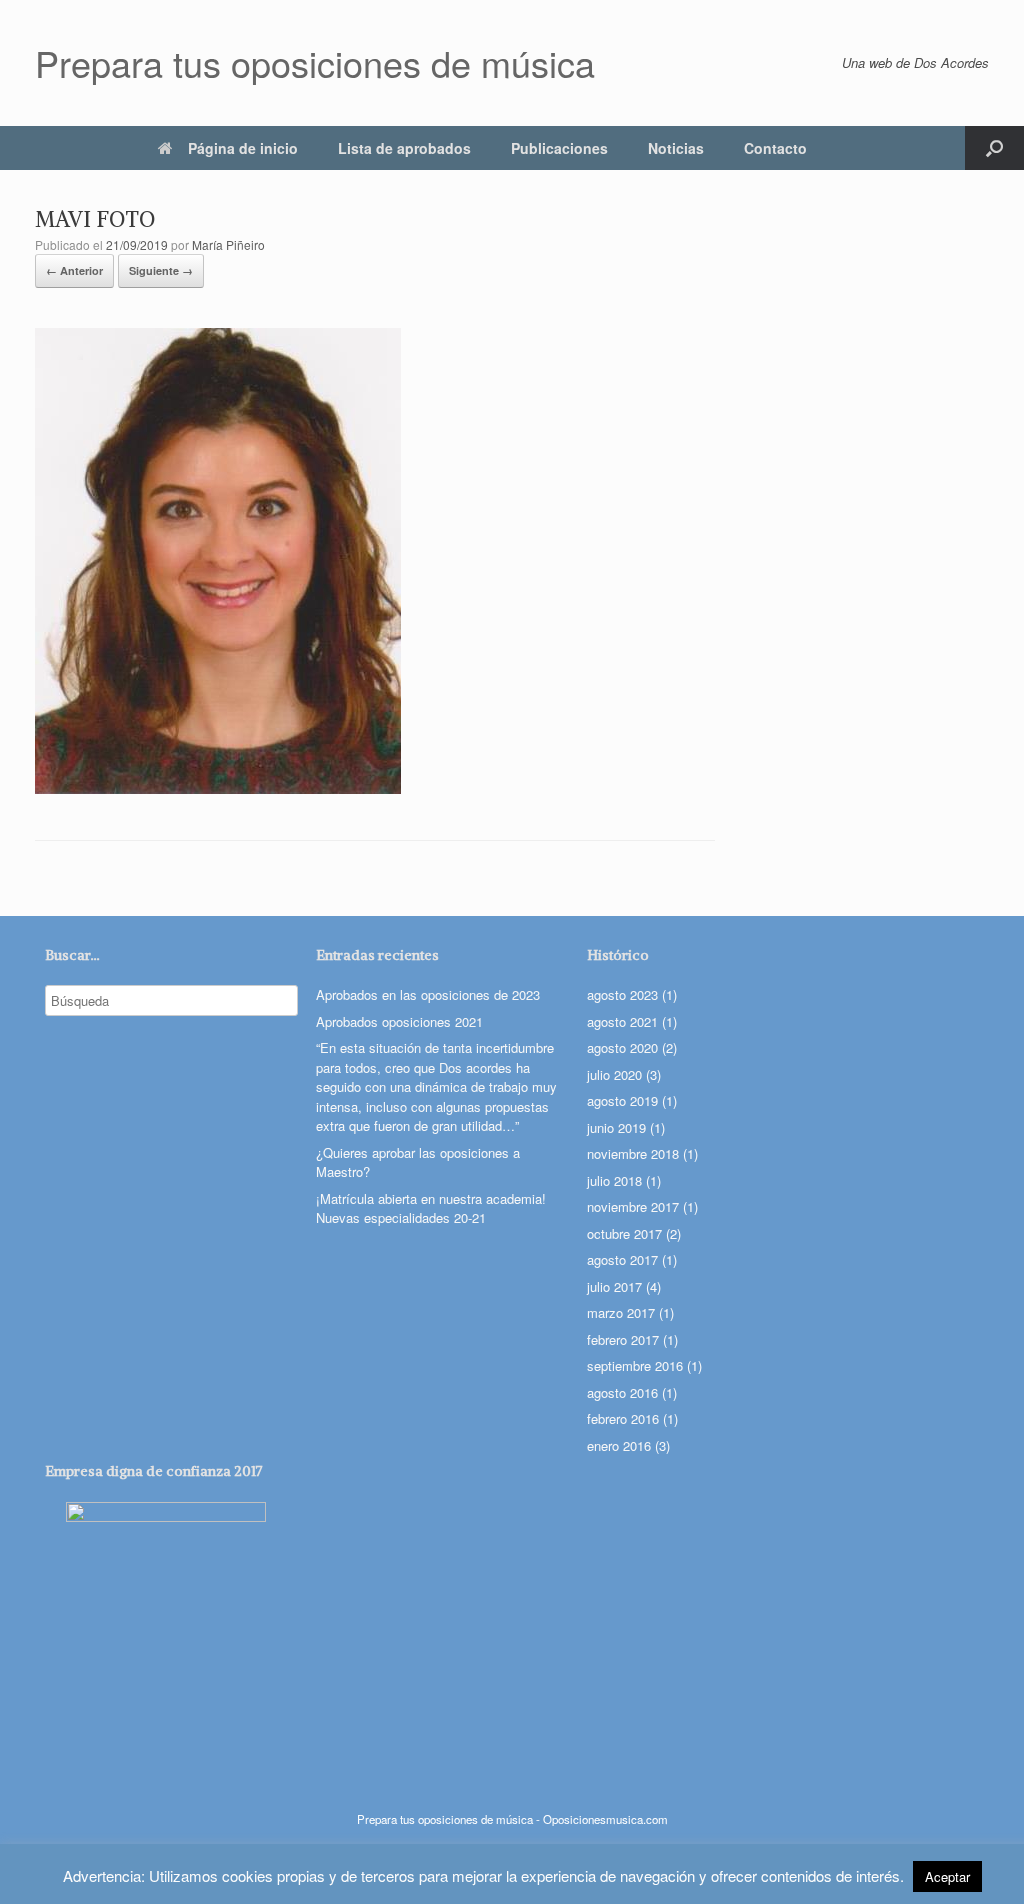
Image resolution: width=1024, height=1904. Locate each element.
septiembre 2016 (635, 1365)
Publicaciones (559, 148)
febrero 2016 (623, 1418)
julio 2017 (614, 1286)
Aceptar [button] (947, 1876)
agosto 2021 (622, 1021)
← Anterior (74, 270)
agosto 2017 (622, 1259)
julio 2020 (614, 1074)
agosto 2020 (622, 1047)
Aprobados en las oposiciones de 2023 (428, 994)
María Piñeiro (228, 244)
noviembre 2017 (633, 1206)
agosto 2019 (622, 1100)
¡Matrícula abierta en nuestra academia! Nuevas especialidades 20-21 (431, 1208)
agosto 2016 (622, 1392)
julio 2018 (614, 1180)
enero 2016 (619, 1445)
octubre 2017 (624, 1233)
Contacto (775, 148)
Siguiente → (161, 270)
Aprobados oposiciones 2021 (399, 1021)
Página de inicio (243, 148)
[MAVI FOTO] (218, 787)
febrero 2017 (623, 1339)
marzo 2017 (621, 1312)
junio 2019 (616, 1127)
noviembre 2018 (633, 1153)
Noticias (676, 148)
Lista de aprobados (404, 148)
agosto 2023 (622, 994)
